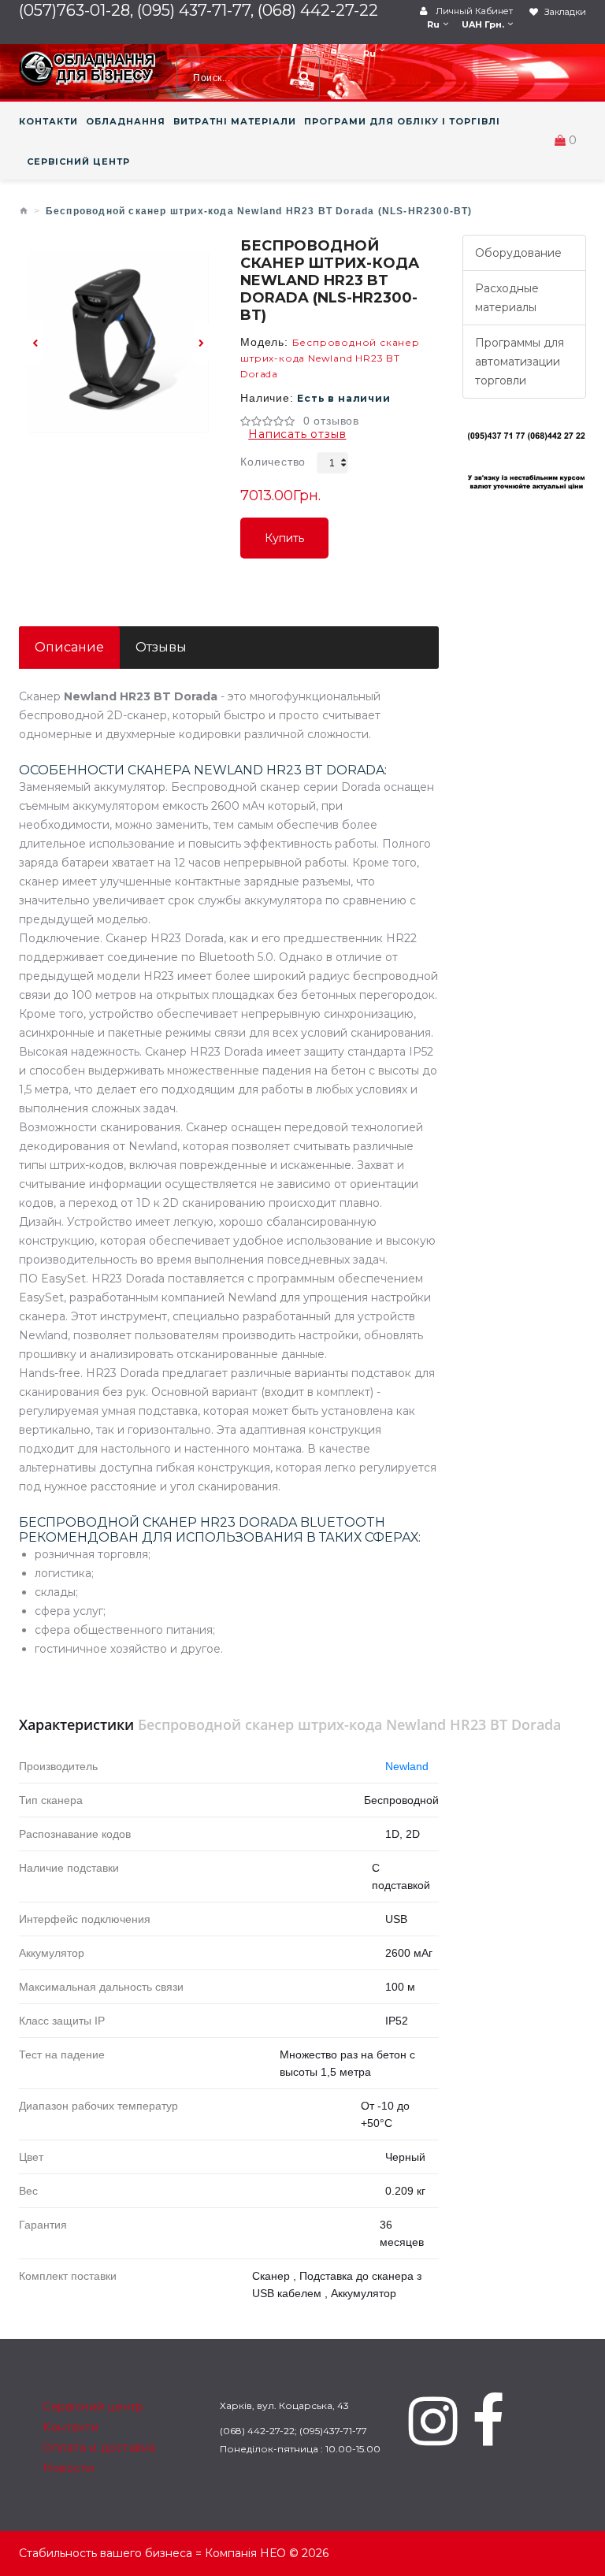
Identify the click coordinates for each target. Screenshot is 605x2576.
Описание (69, 647)
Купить (284, 545)
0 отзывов (331, 421)
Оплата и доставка (99, 2448)
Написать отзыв (297, 434)
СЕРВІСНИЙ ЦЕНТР (78, 161)
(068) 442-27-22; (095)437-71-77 (293, 2431)
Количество (273, 462)
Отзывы (161, 647)
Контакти (71, 2427)
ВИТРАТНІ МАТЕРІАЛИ (235, 121)
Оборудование (518, 253)
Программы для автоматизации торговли (520, 362)
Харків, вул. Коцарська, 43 (284, 2405)
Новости (69, 2468)
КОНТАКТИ (48, 121)
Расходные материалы (507, 298)
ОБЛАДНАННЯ (126, 121)
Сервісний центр (93, 2407)
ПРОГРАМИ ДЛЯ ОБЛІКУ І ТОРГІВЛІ (402, 121)
